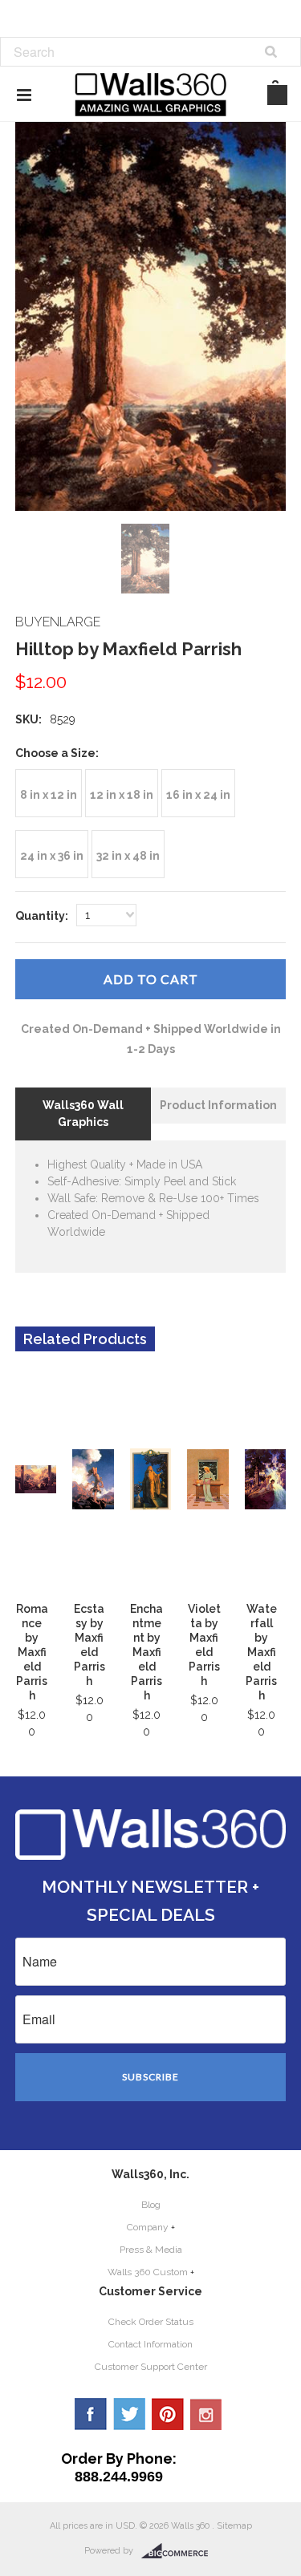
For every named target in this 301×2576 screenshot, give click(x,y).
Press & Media (151, 2250)
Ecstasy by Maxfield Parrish (89, 1645)
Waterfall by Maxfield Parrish (261, 1652)
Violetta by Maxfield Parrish (204, 1645)
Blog (151, 2205)
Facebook (91, 2414)
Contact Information (150, 2344)
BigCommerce (179, 2551)
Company (148, 2227)
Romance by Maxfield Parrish (32, 1652)
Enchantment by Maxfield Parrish (146, 1652)
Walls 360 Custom (148, 2272)
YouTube (206, 2414)
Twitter (129, 2414)
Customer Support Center (151, 2367)
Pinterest (168, 2414)
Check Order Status (151, 2322)
